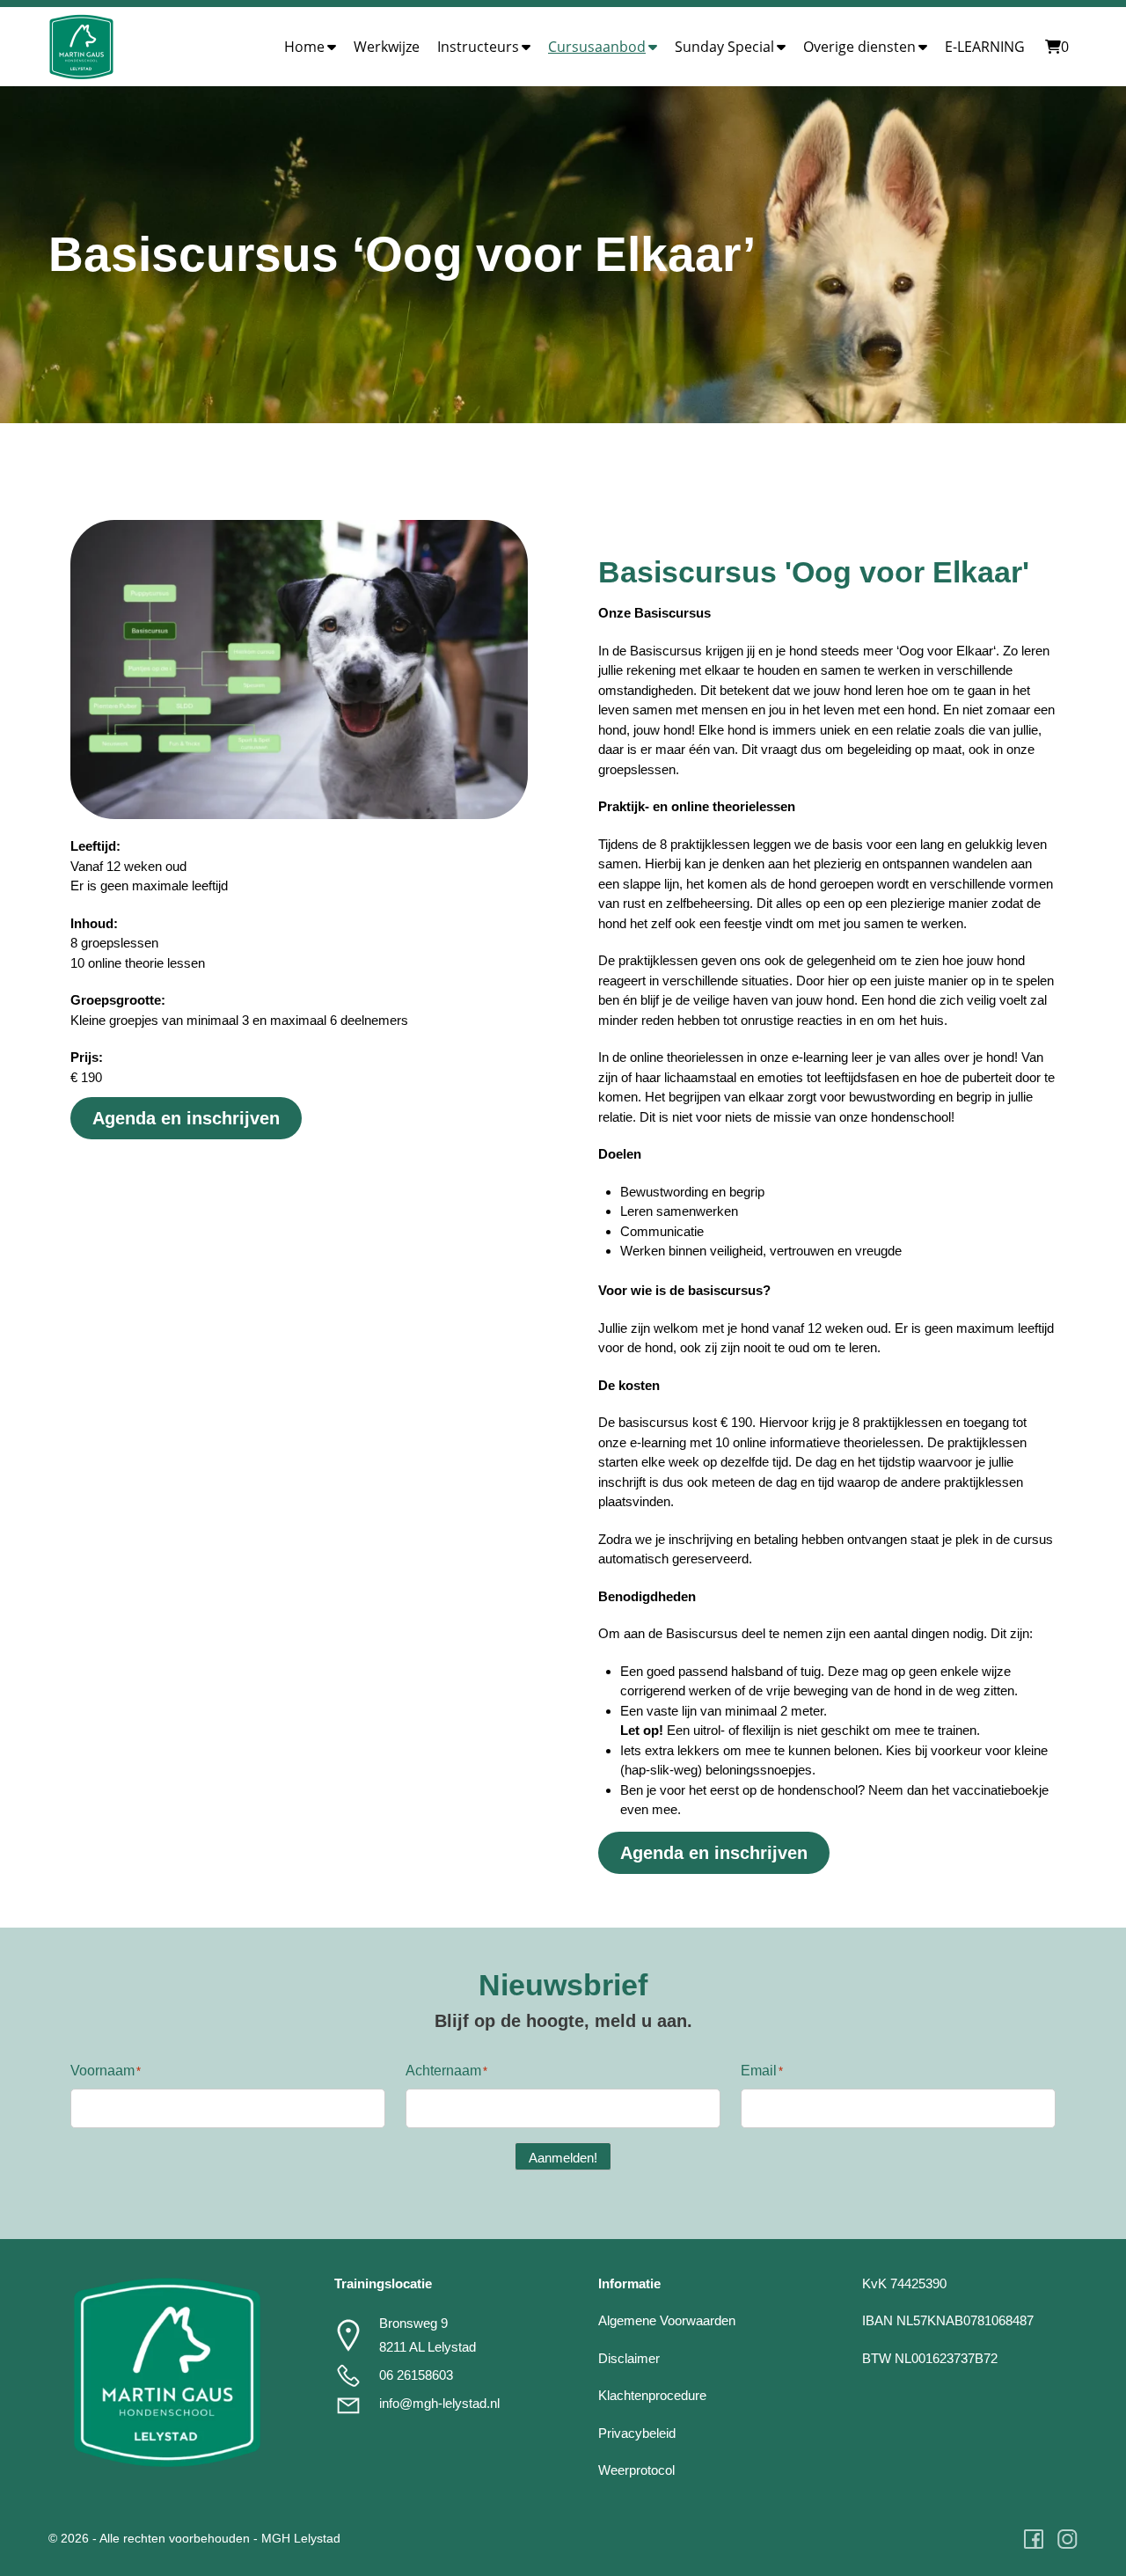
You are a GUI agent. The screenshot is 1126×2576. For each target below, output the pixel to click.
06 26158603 (416, 2375)
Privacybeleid (637, 2433)
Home (304, 47)
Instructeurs (478, 47)
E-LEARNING (985, 47)
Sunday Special (724, 47)
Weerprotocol (636, 2470)
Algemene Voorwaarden (667, 2320)
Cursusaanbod (597, 47)
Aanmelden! (563, 2158)
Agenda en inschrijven (186, 1118)
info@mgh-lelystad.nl (439, 2403)
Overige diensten (859, 47)
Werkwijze (387, 47)
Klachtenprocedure (652, 2395)
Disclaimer (629, 2358)
